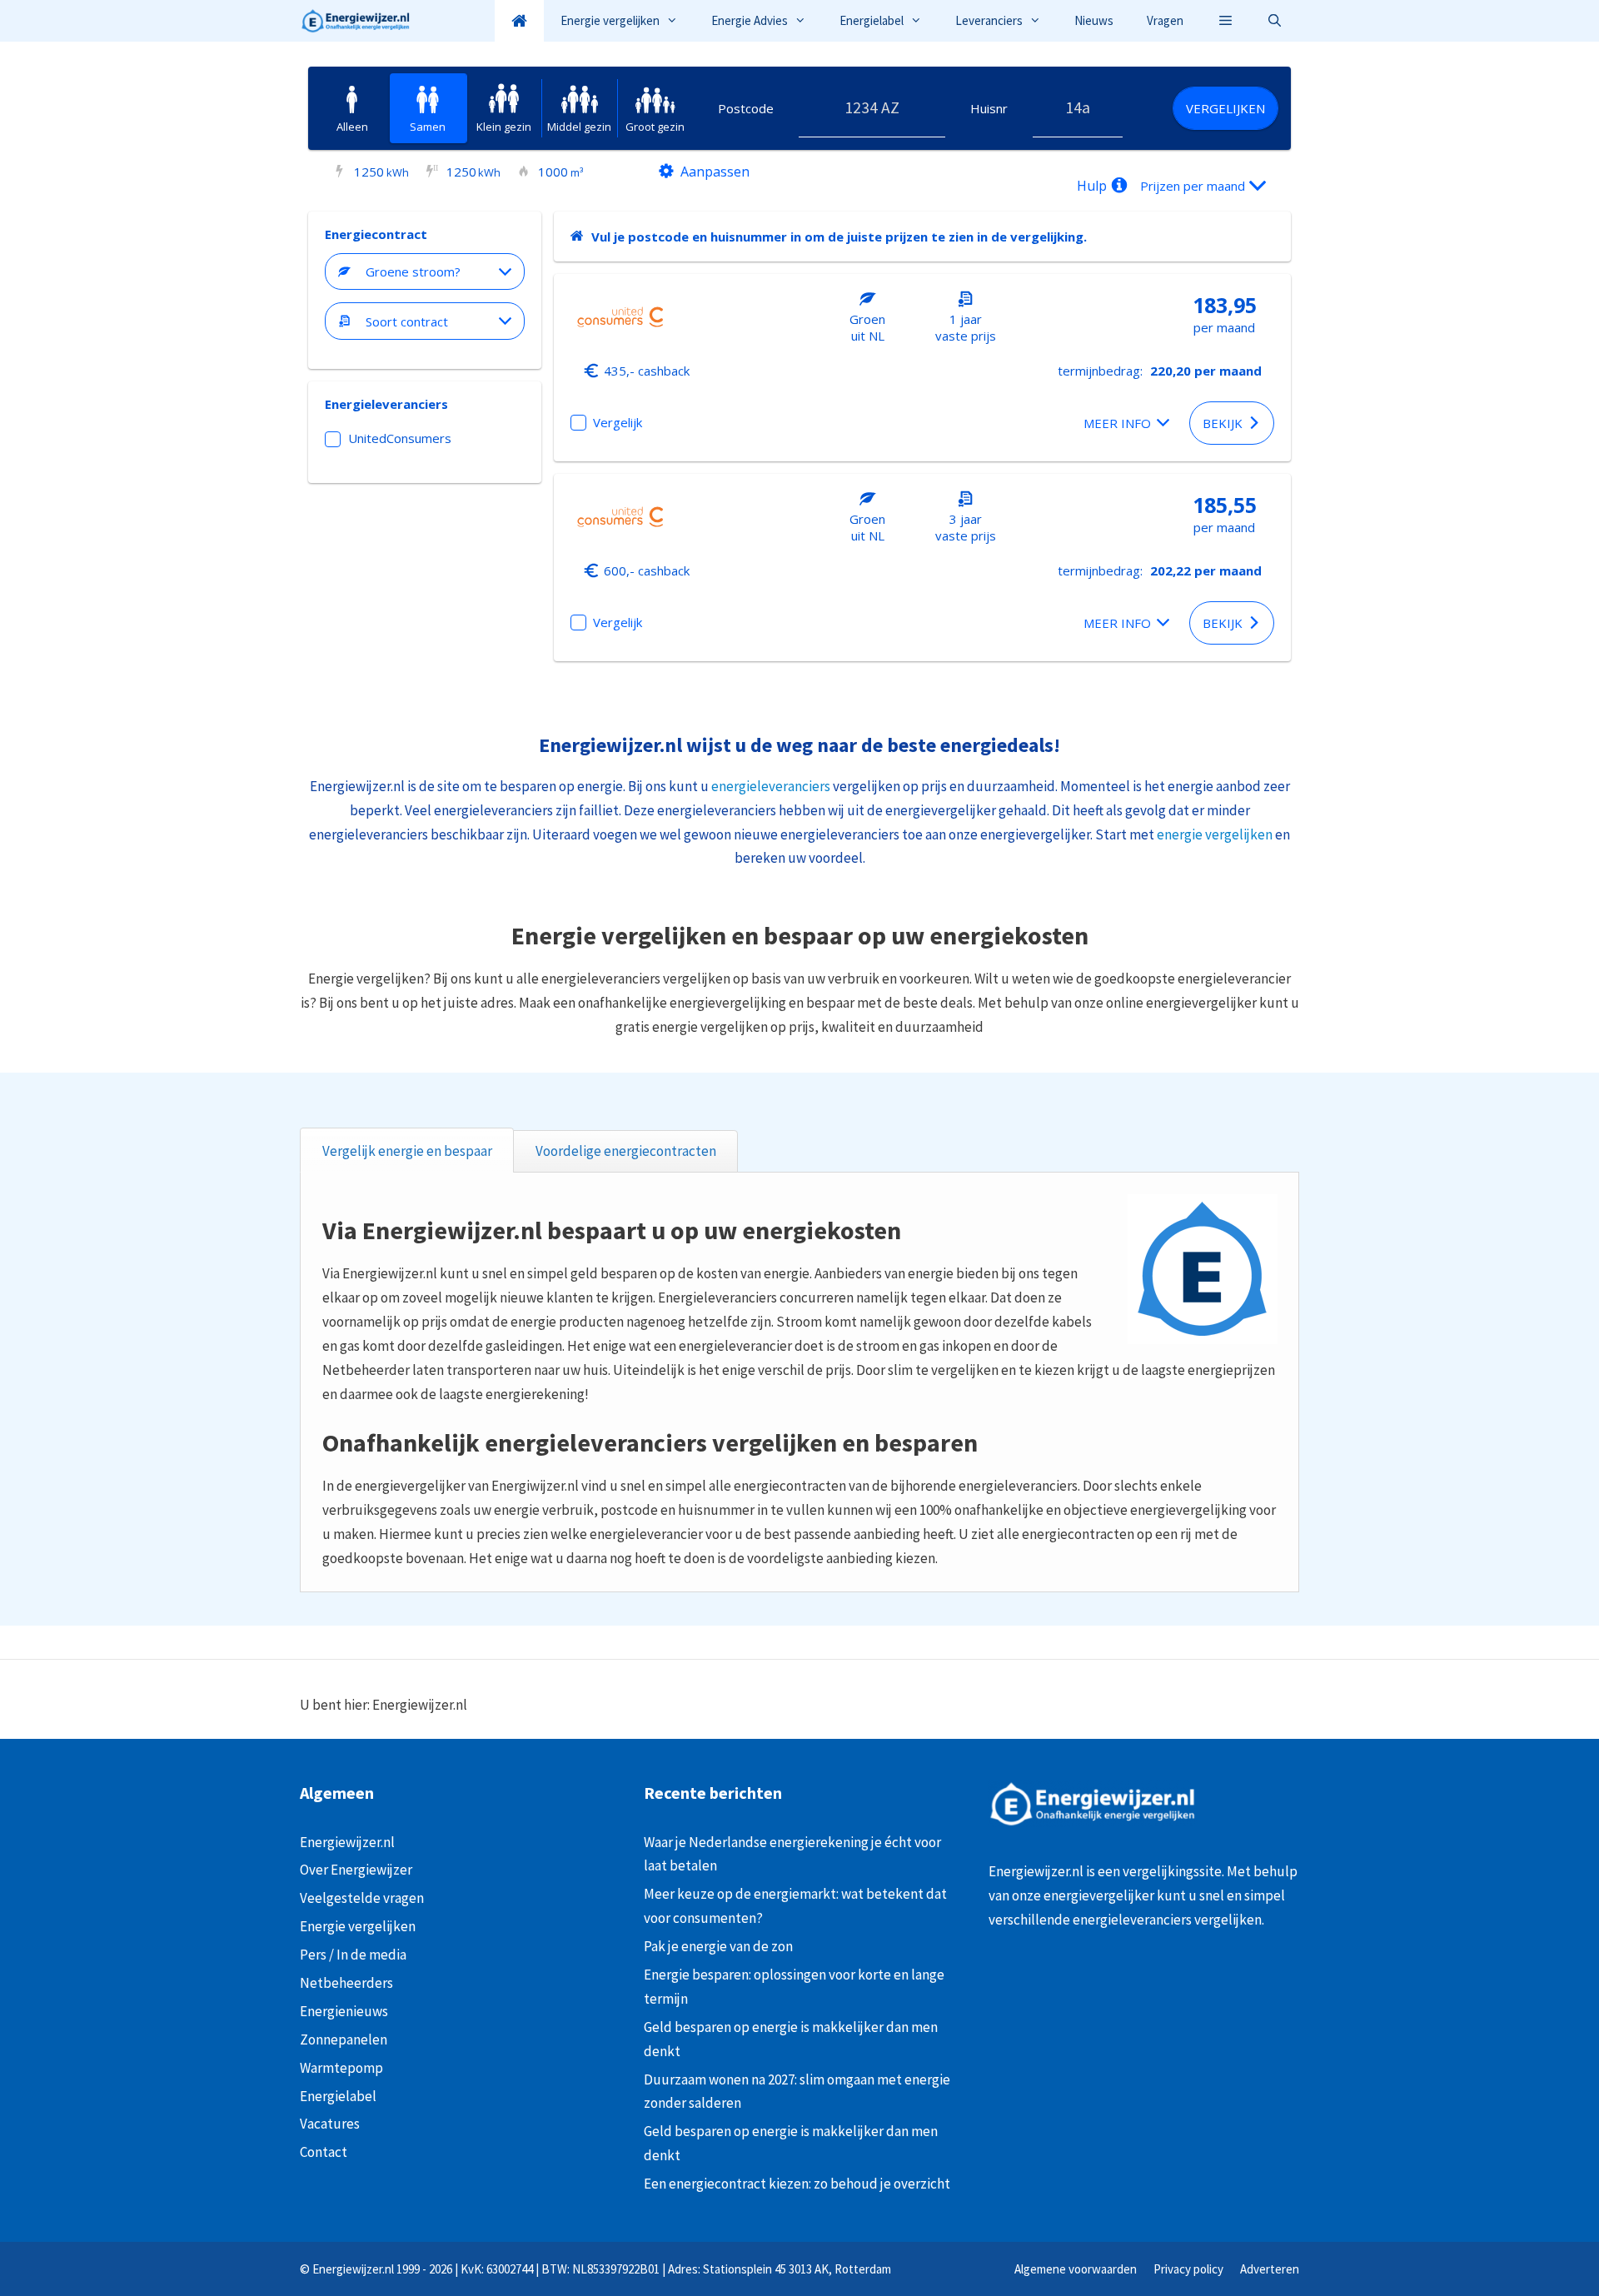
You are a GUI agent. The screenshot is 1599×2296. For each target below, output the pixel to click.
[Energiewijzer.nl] (359, 21)
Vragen (1165, 20)
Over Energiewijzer (356, 1870)
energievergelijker (1099, 1895)
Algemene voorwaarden (1076, 2269)
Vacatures (330, 2124)
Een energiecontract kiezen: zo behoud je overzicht (797, 2184)
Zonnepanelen (344, 2040)
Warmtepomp (341, 2068)
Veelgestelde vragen (362, 1898)
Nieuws (1094, 20)
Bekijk (1223, 423)
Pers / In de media (353, 1955)
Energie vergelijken (610, 20)
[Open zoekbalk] (1275, 21)
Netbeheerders (346, 1983)
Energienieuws (344, 2011)
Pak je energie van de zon (718, 1946)
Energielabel (872, 20)
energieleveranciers (771, 786)
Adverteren (1270, 2269)
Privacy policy (1188, 2269)
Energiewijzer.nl (347, 1842)
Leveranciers (989, 20)
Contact (324, 2152)
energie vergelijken (1215, 834)
